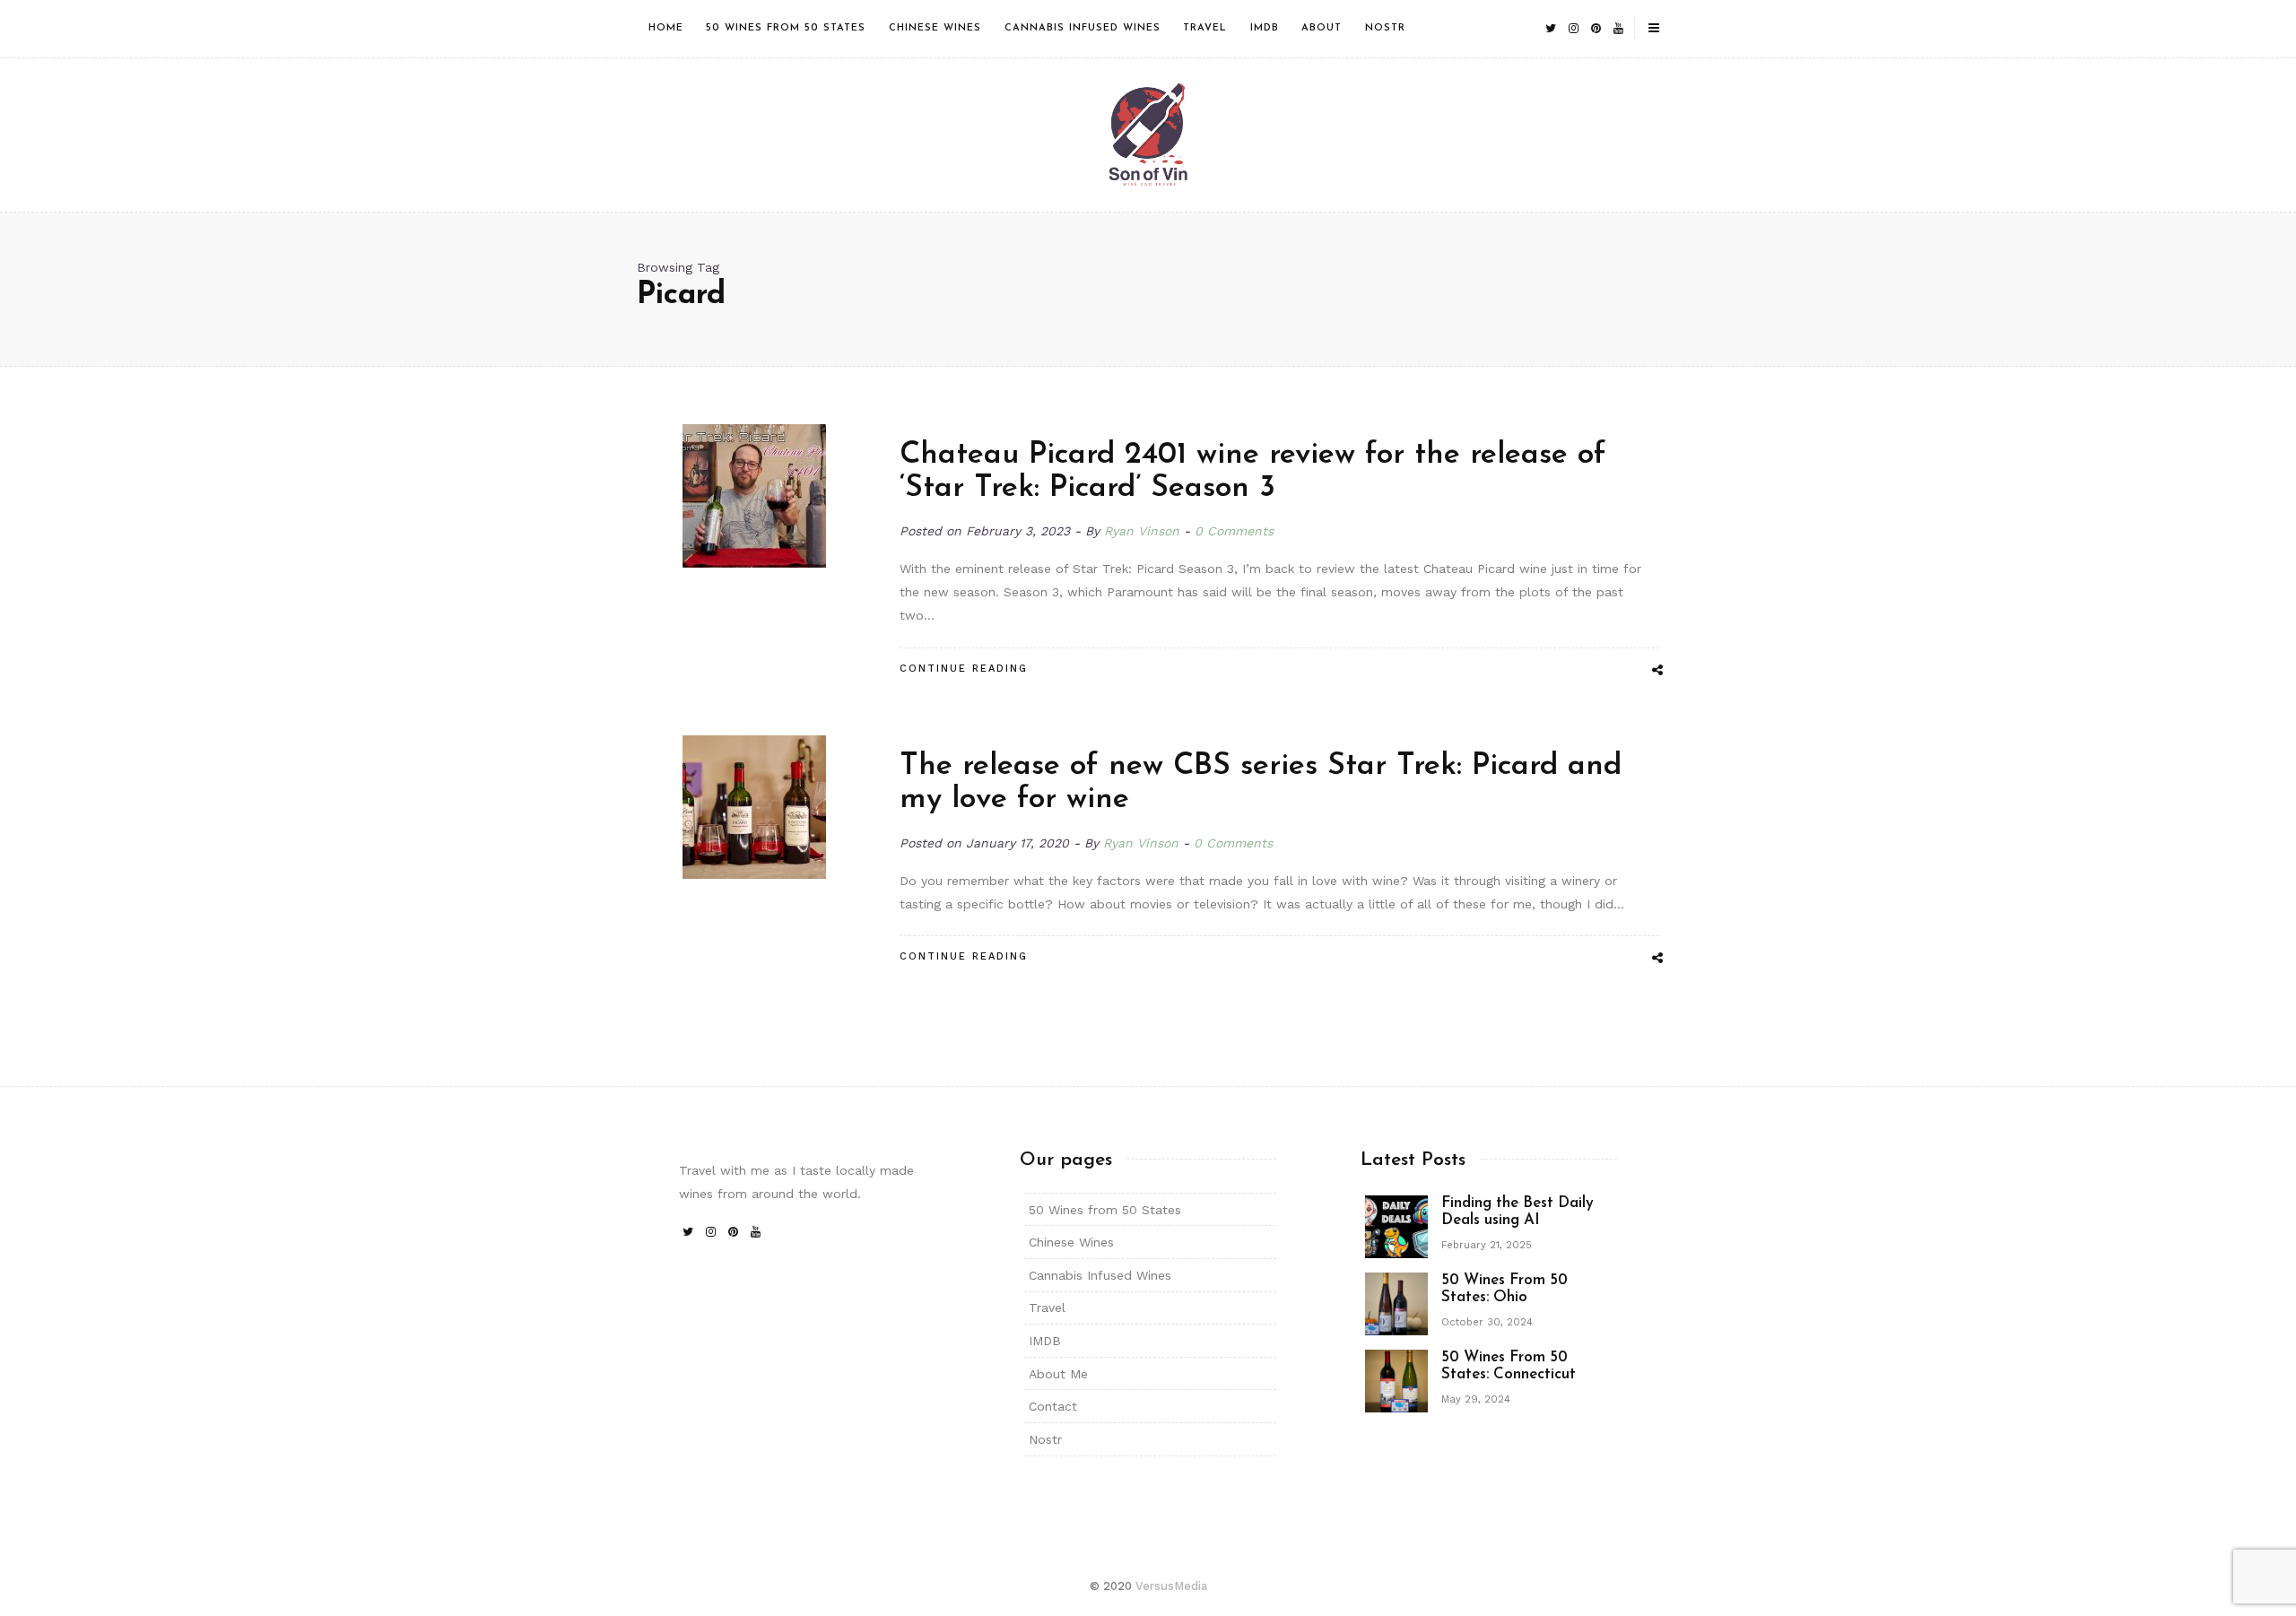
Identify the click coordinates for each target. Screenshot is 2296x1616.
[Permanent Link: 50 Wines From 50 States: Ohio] (1396, 1302)
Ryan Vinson (1142, 531)
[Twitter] (1551, 28)
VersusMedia (1171, 1586)
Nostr (1385, 28)
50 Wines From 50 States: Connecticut (1509, 1366)
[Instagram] (1573, 28)
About (1322, 28)
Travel (1205, 28)
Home (666, 28)
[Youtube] (1618, 28)
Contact (1053, 1406)
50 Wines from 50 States (786, 28)
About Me (1058, 1374)
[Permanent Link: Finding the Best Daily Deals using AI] (1396, 1225)
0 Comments (1234, 531)
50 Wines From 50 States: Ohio (1505, 1289)
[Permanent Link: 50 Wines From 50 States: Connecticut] (1396, 1379)
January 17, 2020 (1020, 843)
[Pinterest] (1596, 28)
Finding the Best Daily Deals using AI (1518, 1212)
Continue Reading (964, 669)
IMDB (1265, 28)
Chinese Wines (935, 28)
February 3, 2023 (1020, 531)
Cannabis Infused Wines (1083, 28)
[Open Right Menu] (1654, 29)
